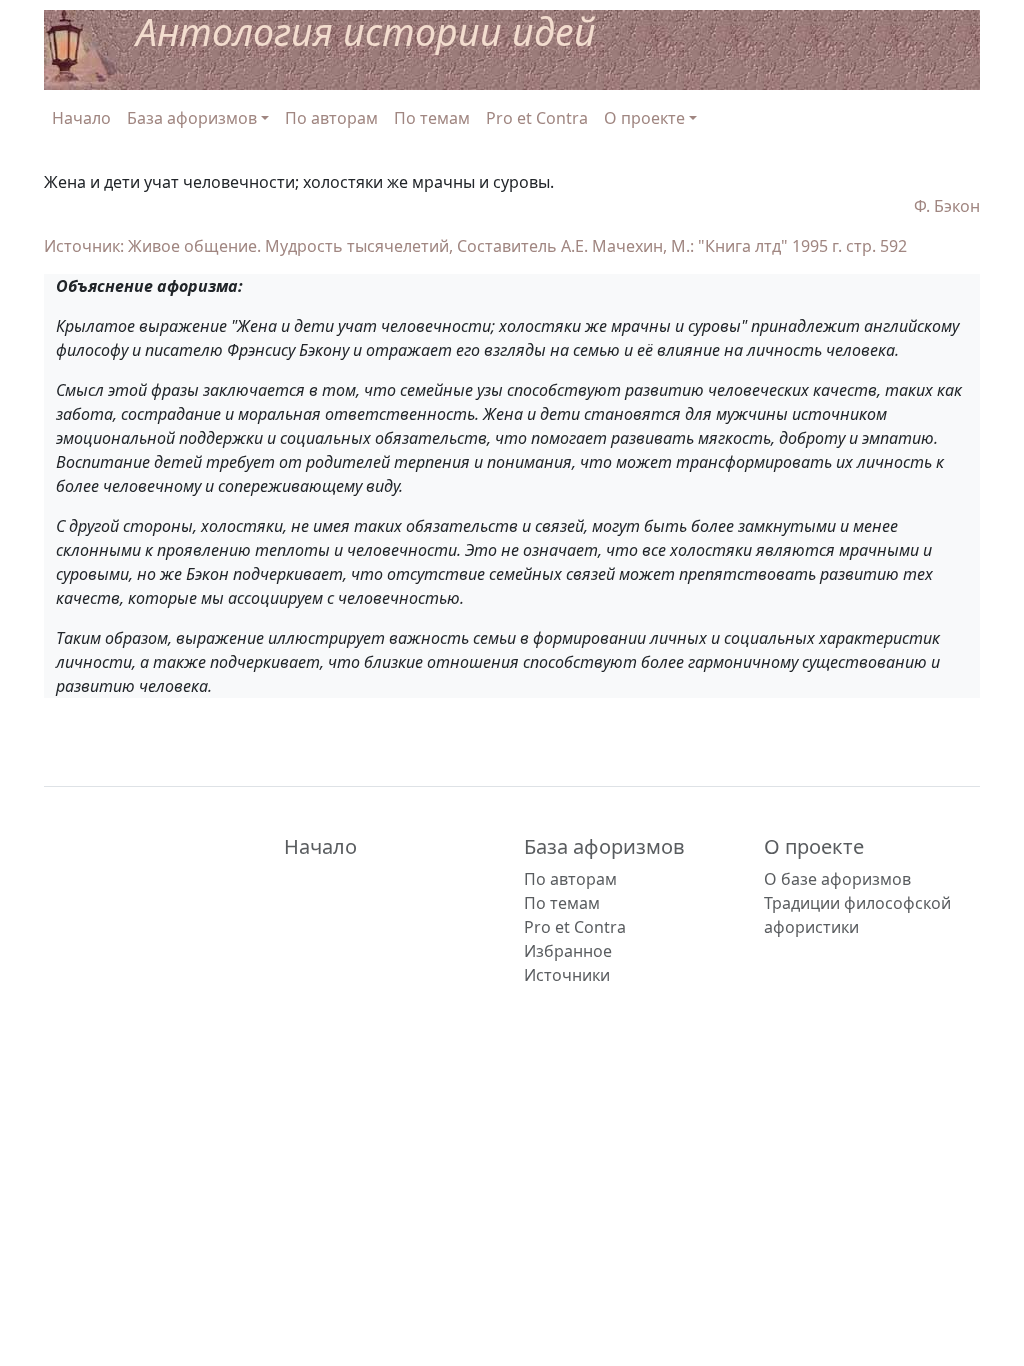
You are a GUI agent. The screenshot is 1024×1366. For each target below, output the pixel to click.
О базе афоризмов (837, 879)
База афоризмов (604, 846)
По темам (432, 118)
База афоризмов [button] (192, 118)
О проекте (814, 846)
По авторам (331, 118)
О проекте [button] (644, 118)
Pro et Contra (537, 118)
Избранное (568, 951)
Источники (567, 975)
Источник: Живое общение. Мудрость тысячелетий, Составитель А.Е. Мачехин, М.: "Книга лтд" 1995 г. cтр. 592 (475, 246)
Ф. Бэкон (947, 206)
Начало (81, 118)
